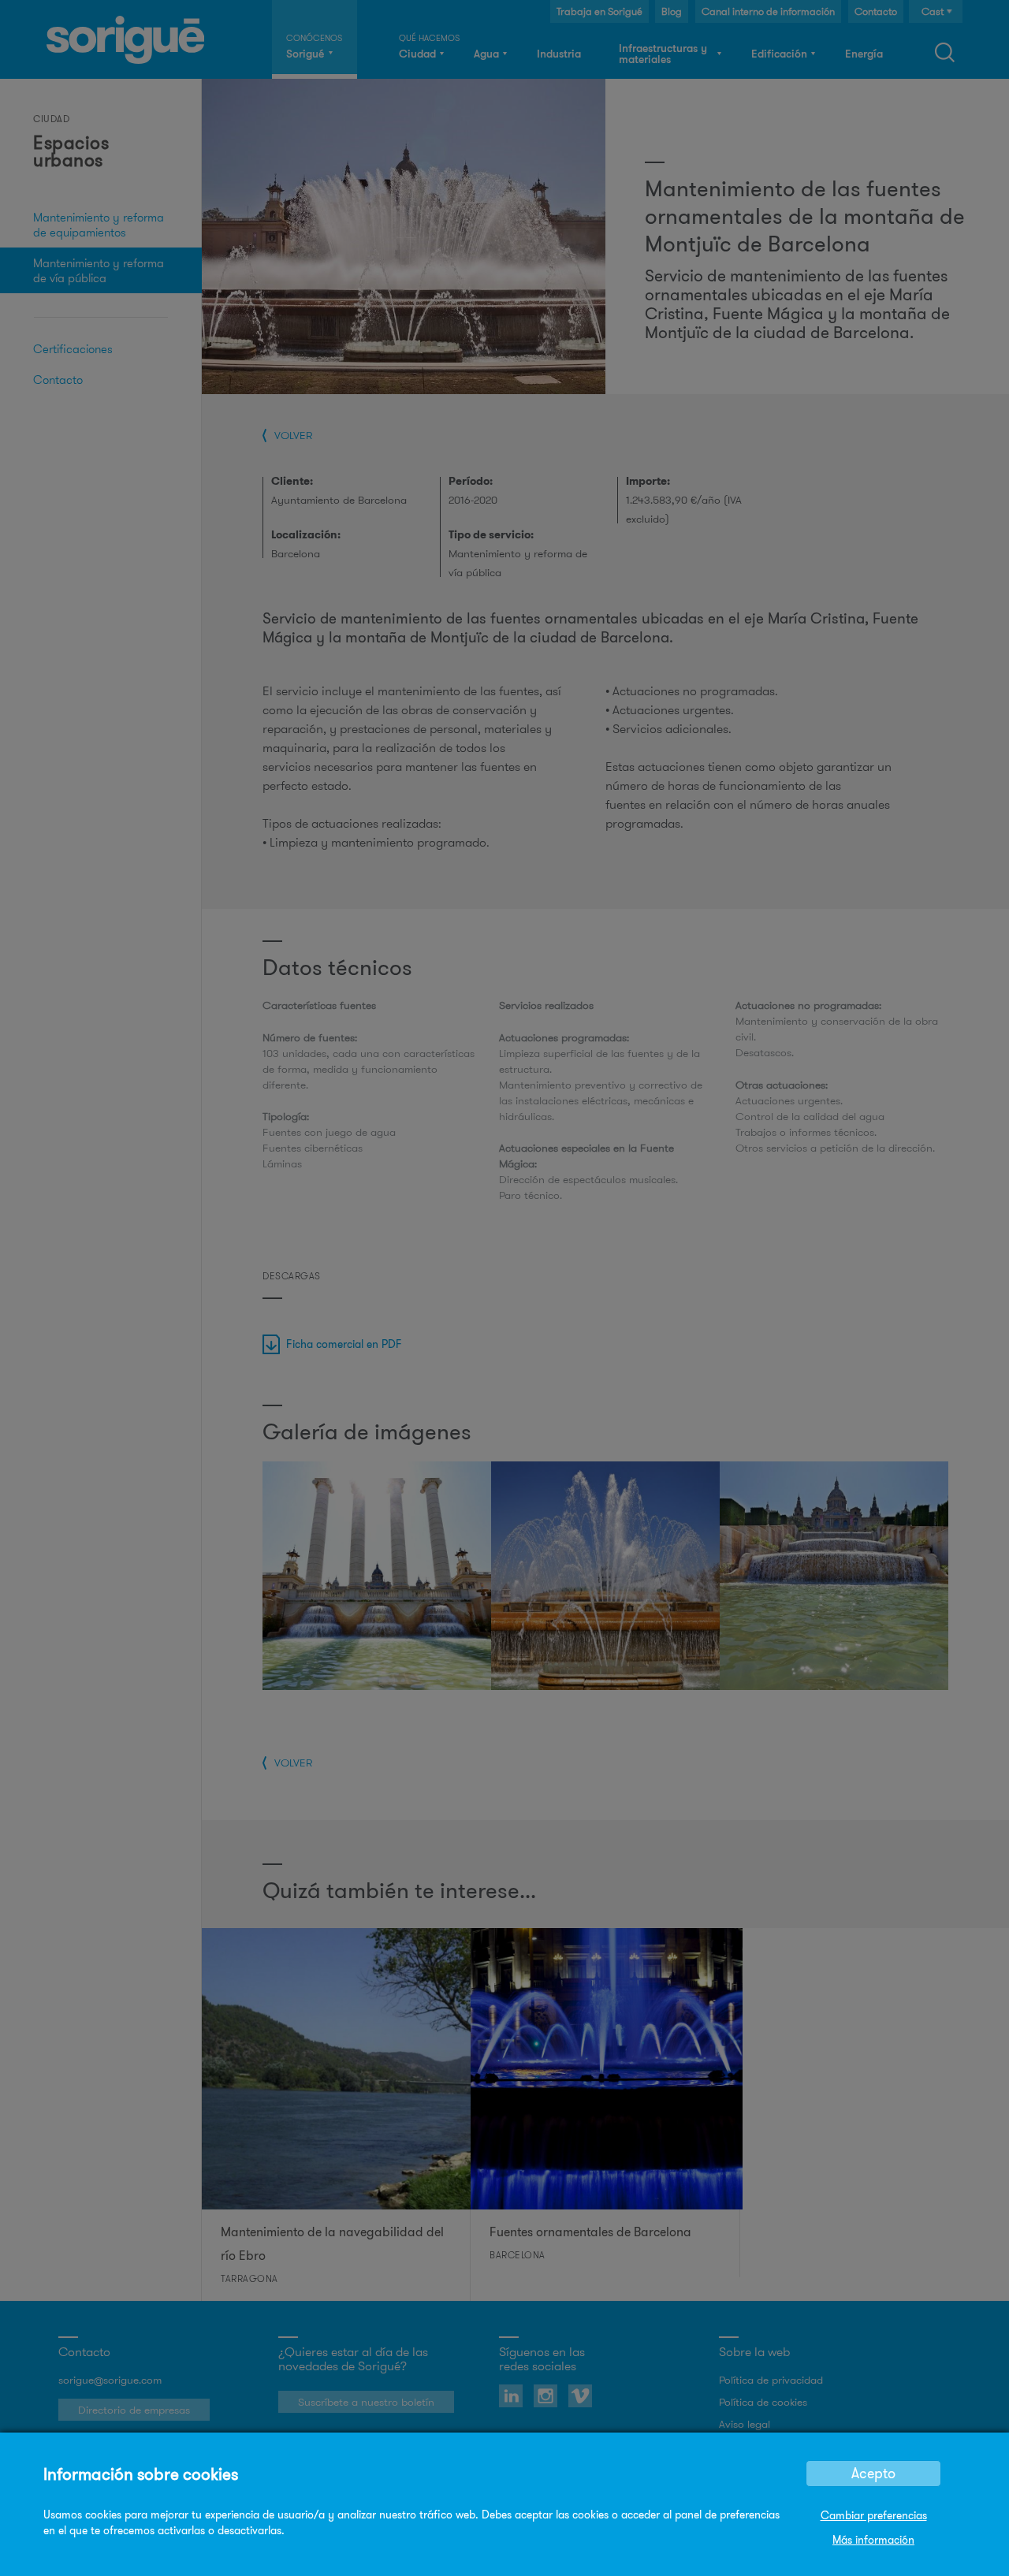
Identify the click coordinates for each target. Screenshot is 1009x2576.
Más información (873, 2540)
